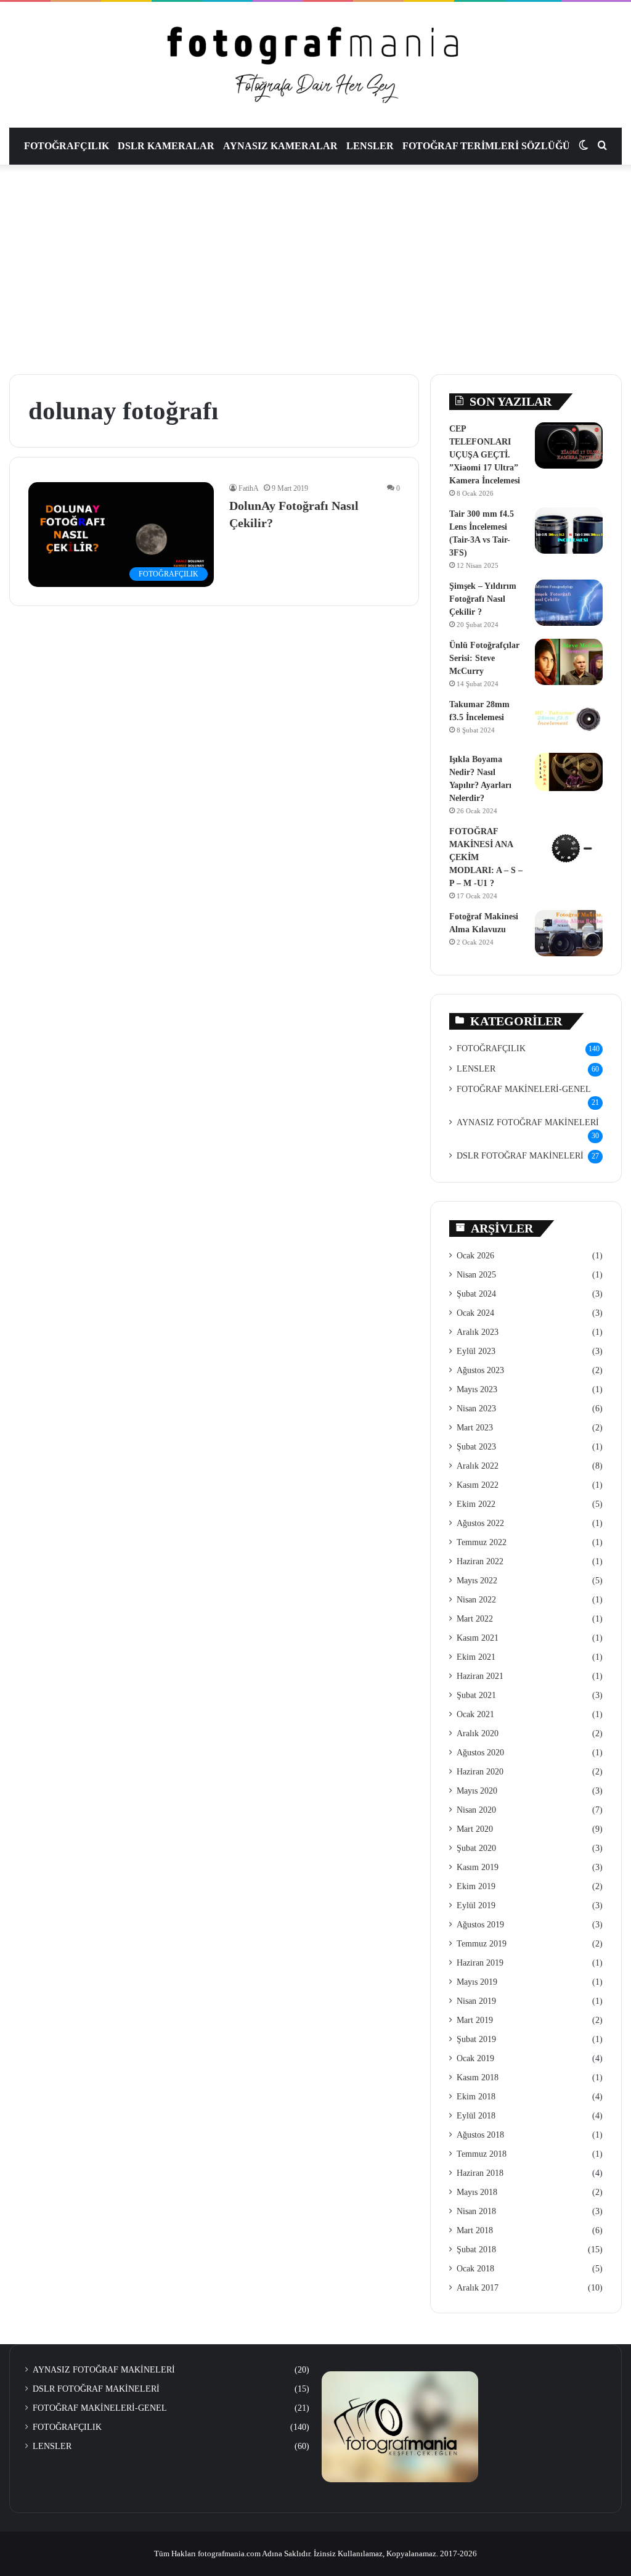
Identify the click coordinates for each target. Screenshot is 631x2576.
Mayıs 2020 (477, 1791)
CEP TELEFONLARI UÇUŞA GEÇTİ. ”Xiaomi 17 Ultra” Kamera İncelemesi (485, 455)
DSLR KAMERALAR (166, 146)
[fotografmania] (315, 65)
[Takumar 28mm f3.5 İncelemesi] (569, 721)
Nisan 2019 (476, 2001)
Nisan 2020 (476, 1810)
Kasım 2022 (478, 1485)
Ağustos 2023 (480, 1370)
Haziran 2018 (480, 2173)
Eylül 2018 (476, 2116)
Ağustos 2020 (480, 1753)
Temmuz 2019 (482, 1944)
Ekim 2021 (476, 1657)
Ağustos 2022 (480, 1523)
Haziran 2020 (480, 1772)
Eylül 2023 (476, 1351)
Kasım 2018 (478, 2078)
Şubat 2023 (476, 1447)
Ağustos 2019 (480, 1925)
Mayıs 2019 (477, 1982)
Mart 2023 (475, 1428)
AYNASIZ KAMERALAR (280, 146)
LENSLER (370, 146)
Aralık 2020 (478, 1733)
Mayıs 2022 (477, 1581)
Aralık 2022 (478, 1466)
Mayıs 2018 (477, 2192)
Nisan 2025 (476, 1275)
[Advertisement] (315, 269)
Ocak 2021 (475, 1714)
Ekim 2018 (476, 2097)
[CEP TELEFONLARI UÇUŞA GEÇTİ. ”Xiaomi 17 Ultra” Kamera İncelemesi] (569, 445)
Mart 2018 (475, 2230)
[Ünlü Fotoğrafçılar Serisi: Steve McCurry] (569, 662)
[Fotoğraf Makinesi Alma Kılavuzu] (569, 933)
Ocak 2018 (475, 2269)
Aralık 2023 (478, 1332)
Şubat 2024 (476, 1294)
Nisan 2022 (476, 1600)
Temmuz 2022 (482, 1542)
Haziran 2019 (480, 1963)
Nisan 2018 (476, 2211)
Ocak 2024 (475, 1313)
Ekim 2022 (476, 1504)
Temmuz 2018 (482, 2154)
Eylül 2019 (476, 1905)
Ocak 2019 (475, 2058)
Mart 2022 (475, 1619)
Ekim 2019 (476, 1886)
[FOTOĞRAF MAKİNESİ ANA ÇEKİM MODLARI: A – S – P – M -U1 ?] (569, 848)
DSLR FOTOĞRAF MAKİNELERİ (520, 1156)
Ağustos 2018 (480, 2135)
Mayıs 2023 (477, 1389)
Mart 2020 (475, 1829)
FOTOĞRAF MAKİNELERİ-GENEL (524, 1089)
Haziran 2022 (480, 1561)
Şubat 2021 (476, 1695)
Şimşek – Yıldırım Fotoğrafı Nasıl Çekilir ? (483, 599)
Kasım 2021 (478, 1638)
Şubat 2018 (476, 2250)
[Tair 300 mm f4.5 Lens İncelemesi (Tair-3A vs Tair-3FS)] (569, 531)
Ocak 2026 (475, 1256)
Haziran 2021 (480, 1676)
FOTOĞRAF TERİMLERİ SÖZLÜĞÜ (486, 146)
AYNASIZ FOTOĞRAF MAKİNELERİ (528, 1122)
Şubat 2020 (476, 1848)
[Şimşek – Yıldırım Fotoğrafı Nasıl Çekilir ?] (569, 603)
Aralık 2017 (478, 2288)
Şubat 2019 (476, 2039)
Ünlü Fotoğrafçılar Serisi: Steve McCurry (484, 658)
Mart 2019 (475, 2020)
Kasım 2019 (478, 1867)
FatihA (249, 488)
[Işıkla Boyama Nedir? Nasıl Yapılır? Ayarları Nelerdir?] (569, 772)
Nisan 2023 (476, 1409)
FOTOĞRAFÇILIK (67, 146)
